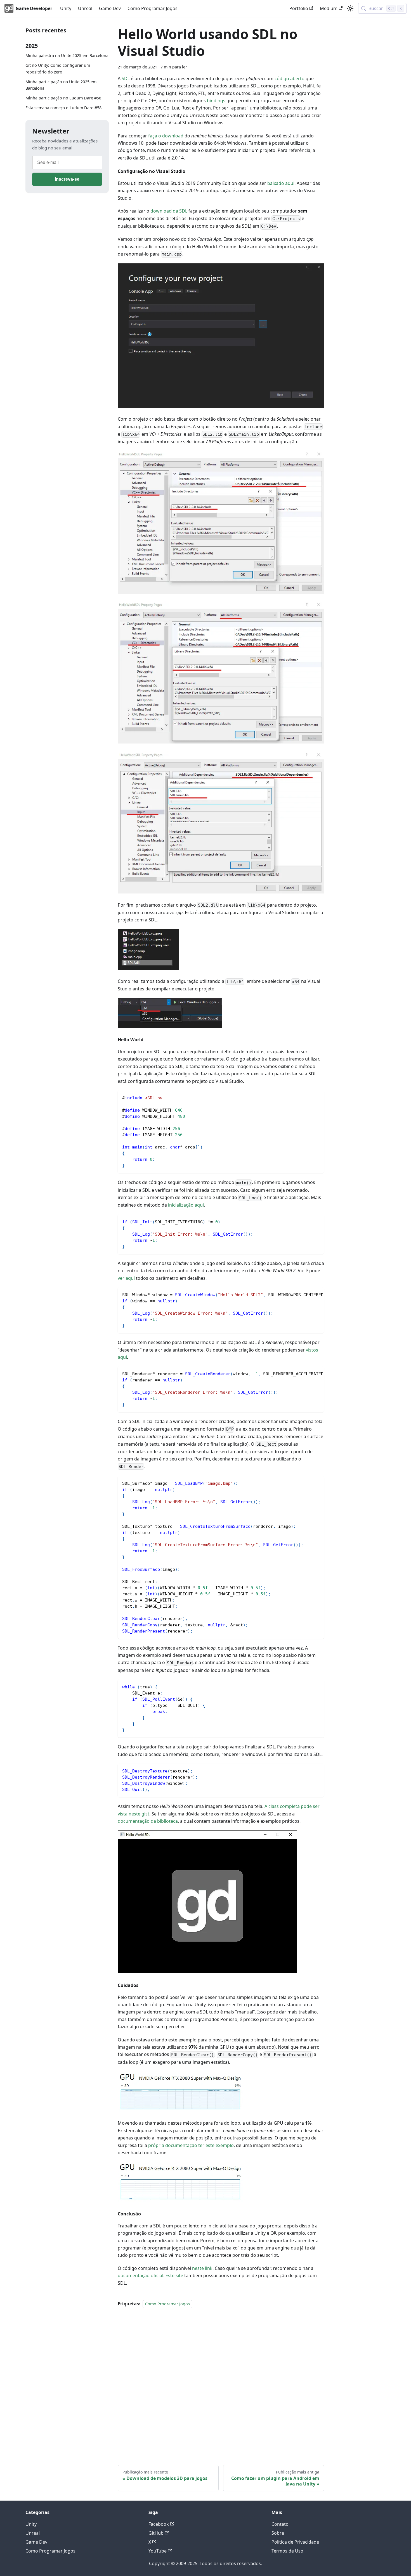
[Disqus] (221, 2379)
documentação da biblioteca (148, 1821)
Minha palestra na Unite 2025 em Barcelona (67, 55)
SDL (126, 78)
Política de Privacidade (295, 2542)
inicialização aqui (186, 1205)
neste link (202, 2268)
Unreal (85, 8)
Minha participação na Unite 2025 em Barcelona (61, 85)
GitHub (156, 2533)
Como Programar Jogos (153, 8)
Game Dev (110, 8)
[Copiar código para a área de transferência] (317, 1097)
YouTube (158, 2551)
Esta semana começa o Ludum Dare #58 (63, 108)
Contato (280, 2524)
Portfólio (299, 8)
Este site (174, 2275)
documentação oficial (140, 2275)
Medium (329, 8)
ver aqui (126, 1278)
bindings (216, 101)
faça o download (166, 136)
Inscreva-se (67, 179)
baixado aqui (281, 183)
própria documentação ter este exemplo (191, 2145)
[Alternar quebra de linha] (307, 1294)
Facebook (159, 2524)
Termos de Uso (287, 2551)
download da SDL (169, 211)
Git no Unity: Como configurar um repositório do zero (58, 69)
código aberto (290, 78)
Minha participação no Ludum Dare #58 (63, 98)
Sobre (278, 2533)
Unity (66, 8)
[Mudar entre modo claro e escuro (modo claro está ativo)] (350, 8)
